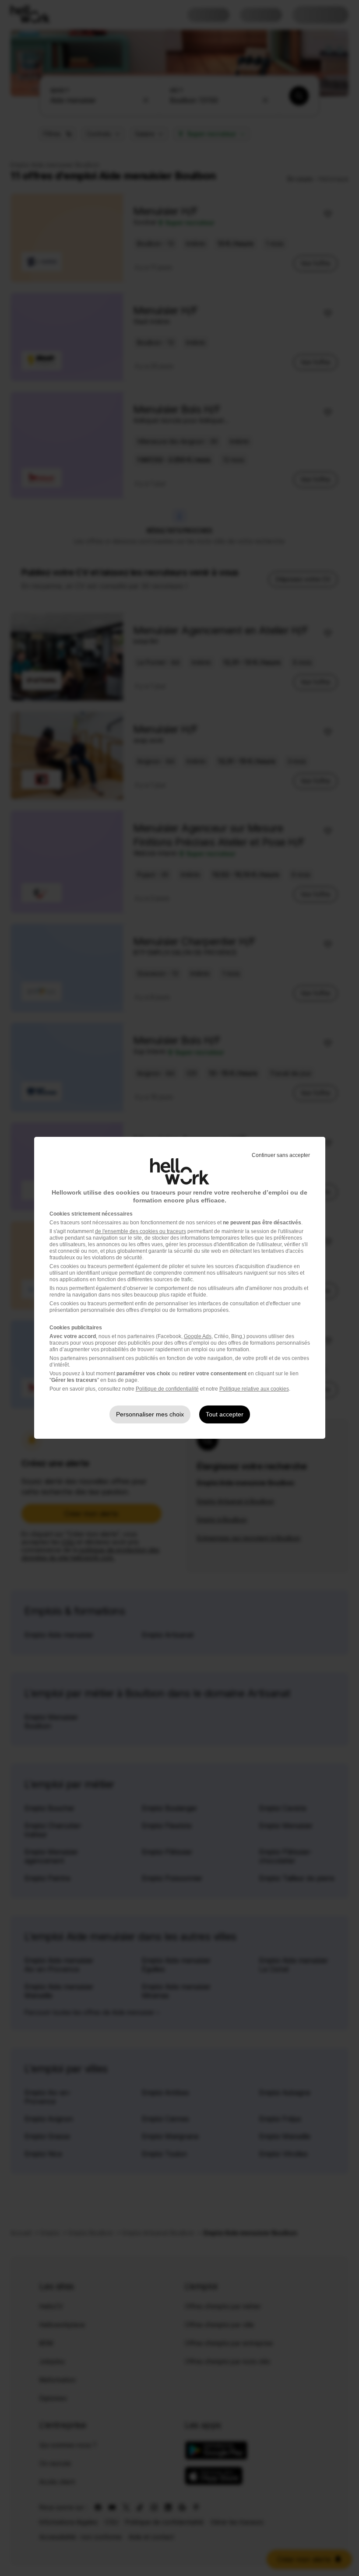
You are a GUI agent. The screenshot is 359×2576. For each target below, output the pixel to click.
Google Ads (198, 1336)
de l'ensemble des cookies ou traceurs (141, 1231)
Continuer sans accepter (281, 1155)
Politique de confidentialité (167, 1389)
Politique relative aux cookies (254, 1389)
